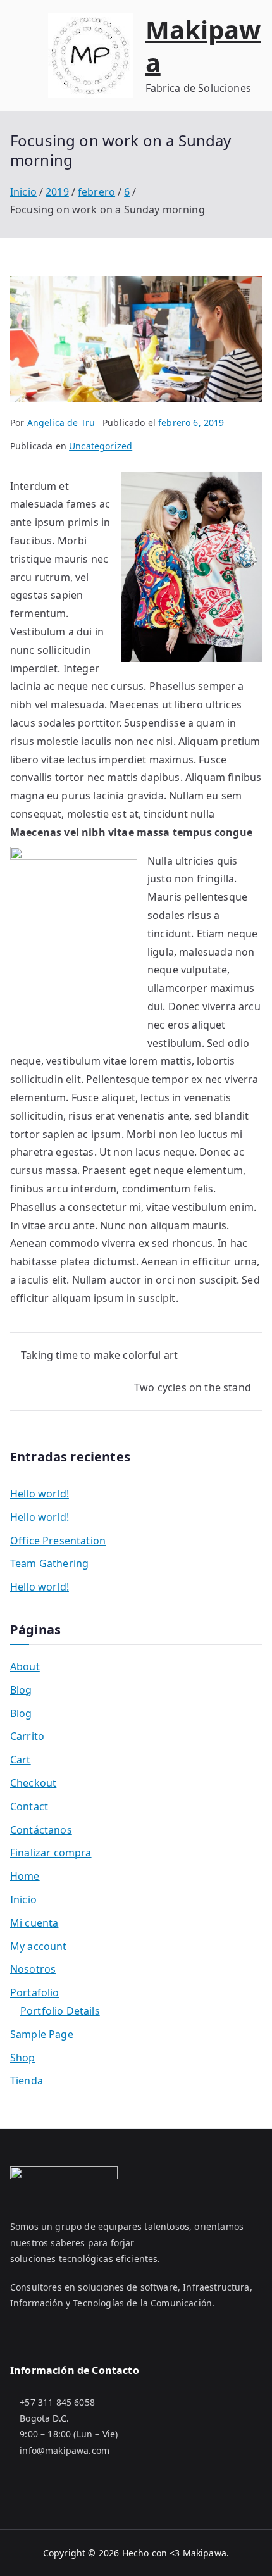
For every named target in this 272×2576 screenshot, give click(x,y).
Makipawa (203, 46)
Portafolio (35, 1992)
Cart (21, 1760)
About (25, 1666)
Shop (23, 2058)
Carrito (27, 1736)
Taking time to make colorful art (99, 1355)
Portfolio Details (60, 2011)
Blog (21, 1690)
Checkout (33, 1783)
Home (25, 1876)
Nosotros (33, 1969)
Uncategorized (101, 446)
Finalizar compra (51, 1853)
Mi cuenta (34, 1923)
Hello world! (40, 1494)
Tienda (27, 2080)
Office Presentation (58, 1541)
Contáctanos (41, 1830)
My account (39, 1946)
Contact (29, 1806)
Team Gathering (49, 1563)
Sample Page (42, 2034)
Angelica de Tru (61, 422)
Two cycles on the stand (193, 1387)
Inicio (23, 1899)
